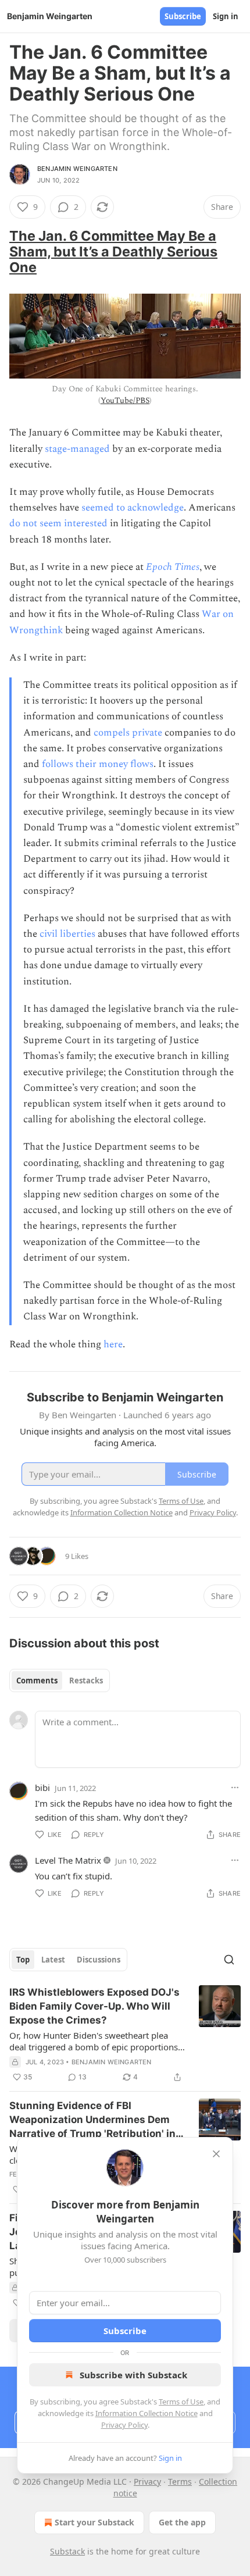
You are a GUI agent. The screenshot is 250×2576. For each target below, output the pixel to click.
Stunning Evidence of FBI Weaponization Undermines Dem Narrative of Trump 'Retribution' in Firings (92, 2120)
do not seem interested (58, 523)
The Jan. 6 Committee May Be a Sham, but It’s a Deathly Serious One (113, 251)
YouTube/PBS (125, 400)
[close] (216, 2154)
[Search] (229, 1960)
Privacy (147, 2482)
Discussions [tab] (99, 1960)
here (113, 1344)
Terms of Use (181, 2402)
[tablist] (60, 1681)
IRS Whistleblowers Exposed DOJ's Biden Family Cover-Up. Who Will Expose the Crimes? (94, 2006)
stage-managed (77, 449)
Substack (67, 2551)
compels (112, 733)
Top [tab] (23, 1960)
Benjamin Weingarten (77, 169)
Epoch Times (173, 567)
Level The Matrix (68, 1860)
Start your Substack (94, 2522)
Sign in (226, 16)
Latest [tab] (53, 1960)
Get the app (182, 2522)
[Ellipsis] (235, 1787)
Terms (180, 2482)
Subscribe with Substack (133, 2375)
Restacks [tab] (86, 1681)
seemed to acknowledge (133, 508)
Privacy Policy (124, 2425)
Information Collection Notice (147, 2413)
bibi (42, 1787)
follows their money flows (98, 764)
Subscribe (183, 16)
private (147, 733)
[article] (125, 2035)
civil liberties (67, 934)
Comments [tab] (37, 1681)
